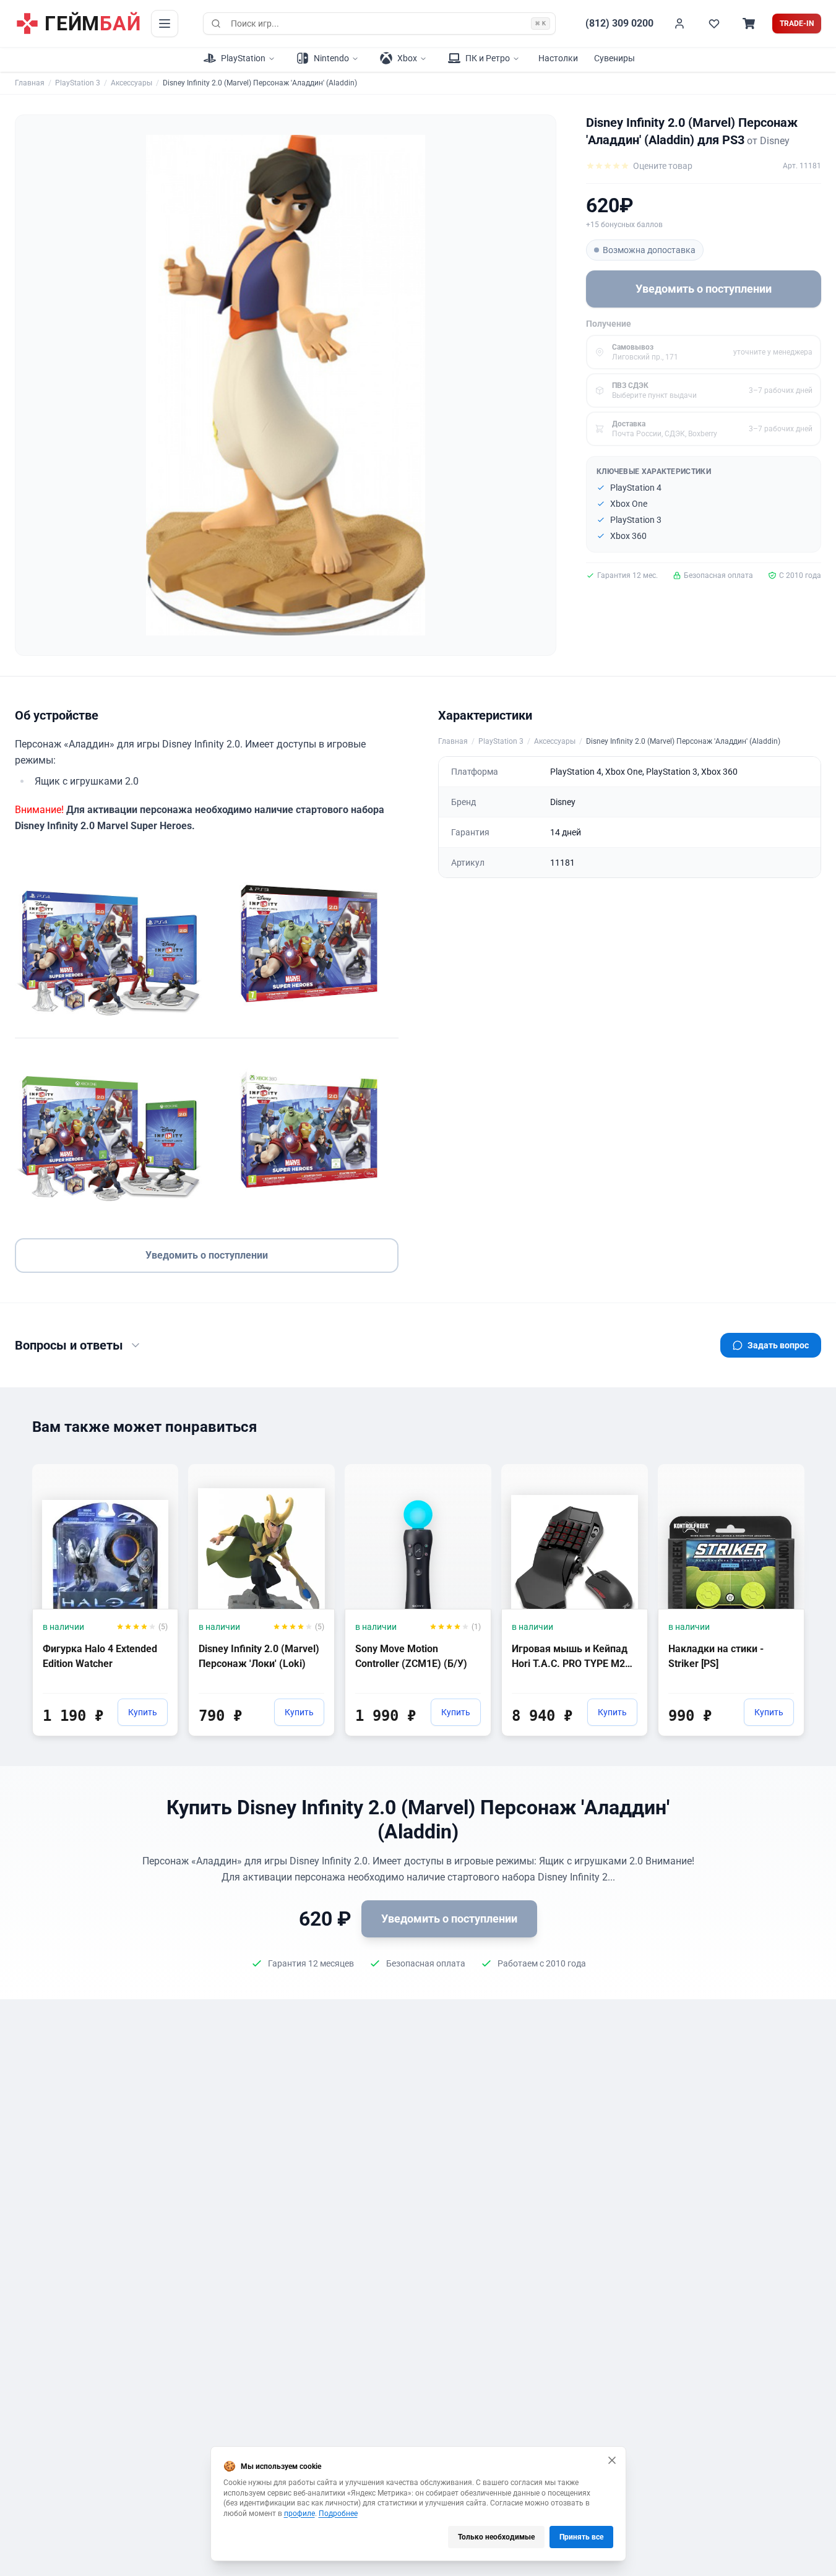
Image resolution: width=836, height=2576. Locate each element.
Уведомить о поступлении (704, 289)
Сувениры (614, 58)
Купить (143, 1712)
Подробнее (338, 2514)
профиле (299, 2514)
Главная (30, 83)
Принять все (581, 2537)
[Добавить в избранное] (157, 1473)
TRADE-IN (797, 24)
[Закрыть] (612, 2460)
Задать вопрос (778, 1345)
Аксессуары (131, 83)
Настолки (558, 58)
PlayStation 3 (78, 83)
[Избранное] (714, 24)
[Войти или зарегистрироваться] (679, 24)
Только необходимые (496, 2537)
